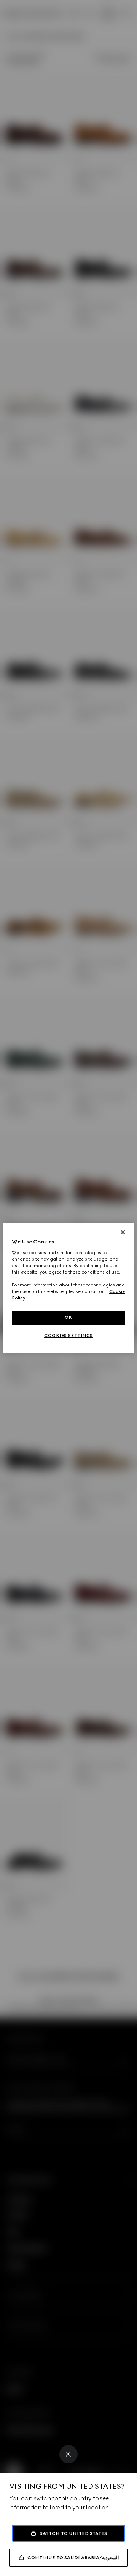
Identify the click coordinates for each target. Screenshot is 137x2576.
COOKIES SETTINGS (68, 1336)
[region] (68, 1288)
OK (68, 1317)
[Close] (68, 2454)
